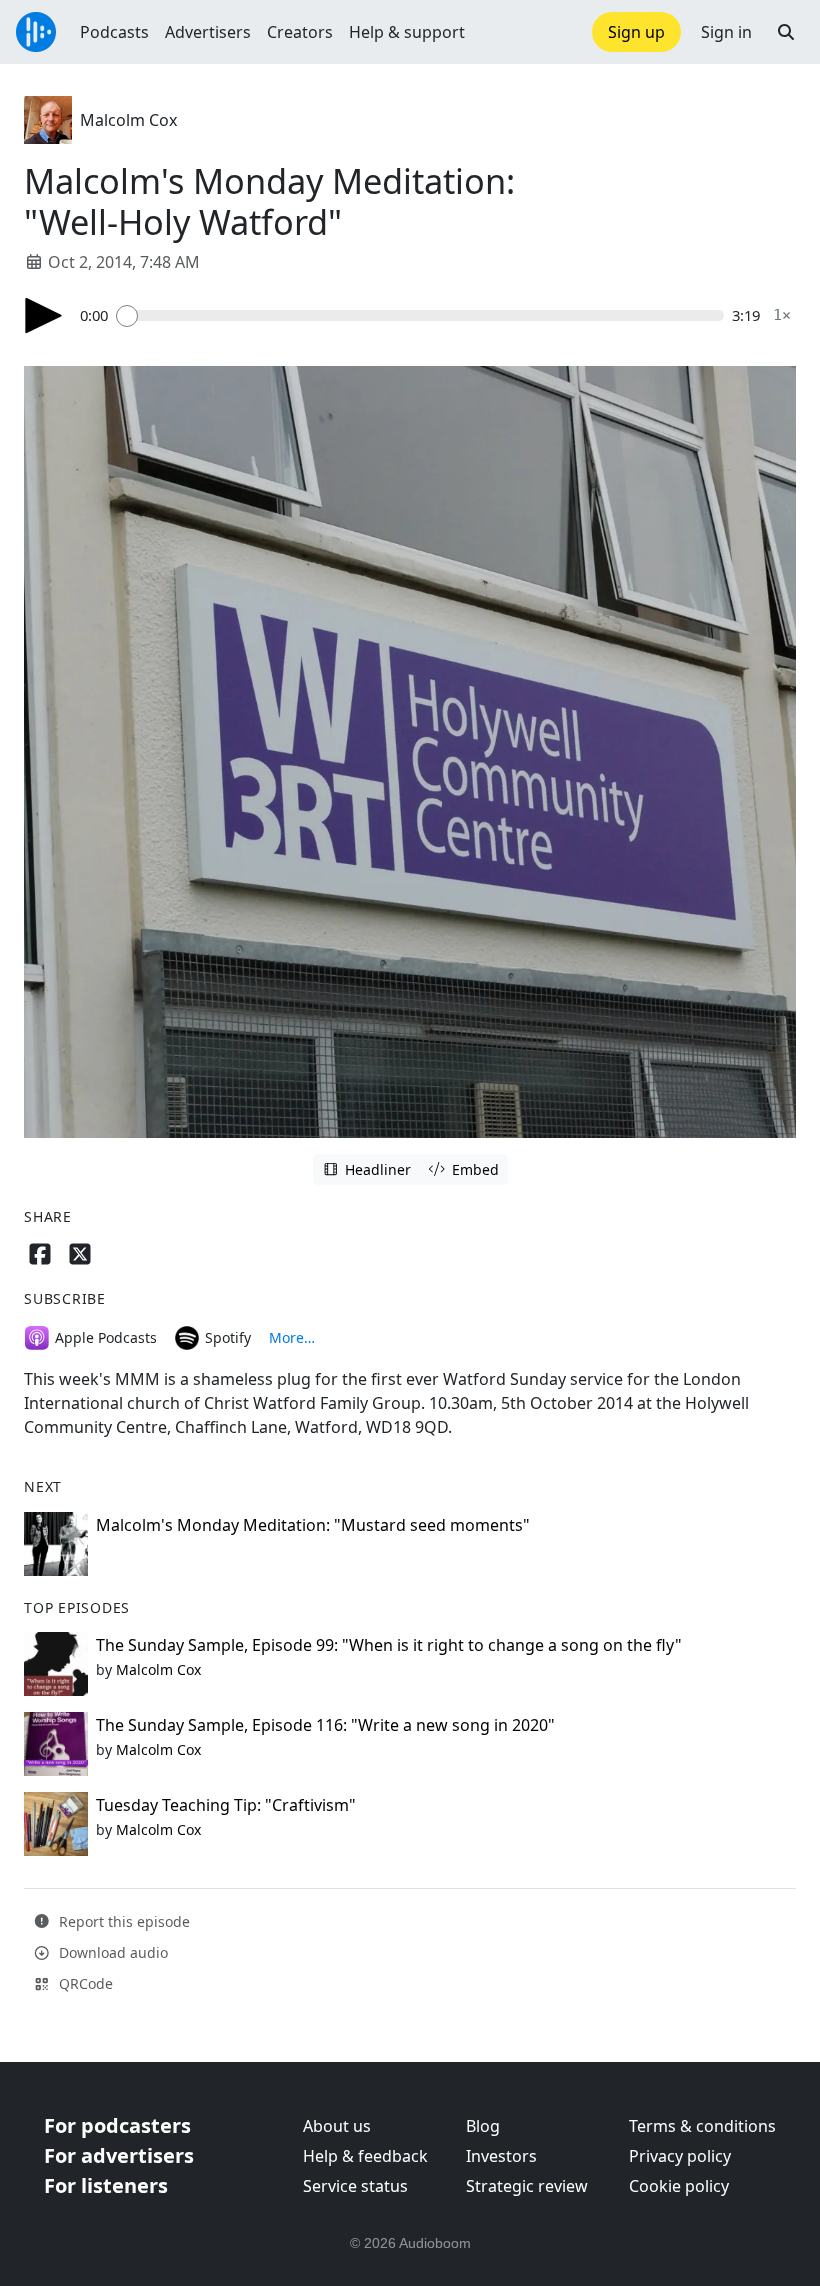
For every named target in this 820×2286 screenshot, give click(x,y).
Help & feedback (365, 2156)
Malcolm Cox (128, 120)
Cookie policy (679, 2186)
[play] (44, 315)
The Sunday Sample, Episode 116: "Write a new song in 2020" (325, 1725)
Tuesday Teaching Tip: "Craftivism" (226, 1805)
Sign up (636, 32)
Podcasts (114, 32)
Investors (501, 2156)
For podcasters (117, 2125)
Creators (300, 32)
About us (337, 2126)
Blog (483, 2126)
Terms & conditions (702, 2126)
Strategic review (527, 2186)
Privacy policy (680, 2156)
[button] (786, 32)
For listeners (106, 2185)
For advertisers (119, 2155)
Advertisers (208, 32)
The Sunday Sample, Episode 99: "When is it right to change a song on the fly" (389, 1645)
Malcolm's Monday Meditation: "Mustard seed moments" (313, 1525)
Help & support (407, 32)
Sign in (726, 32)
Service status (355, 2186)
